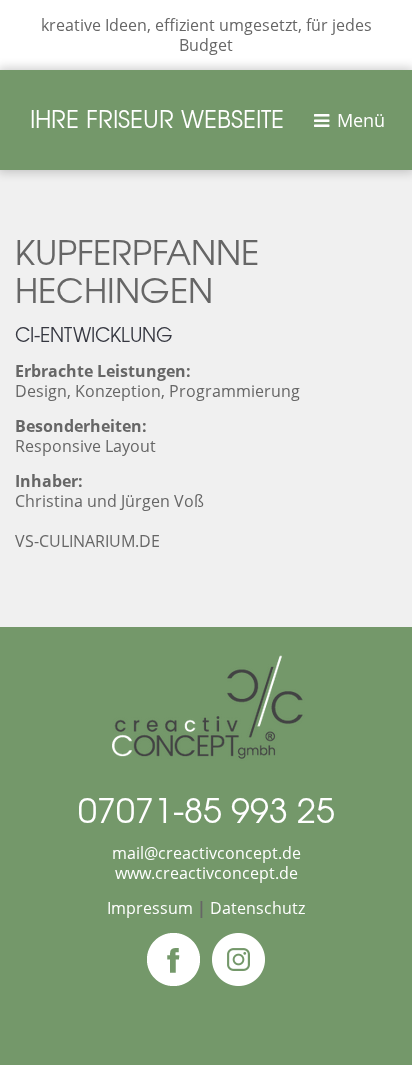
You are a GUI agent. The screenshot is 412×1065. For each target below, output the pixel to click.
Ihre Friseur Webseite (157, 118)
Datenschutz (257, 908)
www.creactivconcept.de (206, 873)
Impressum (150, 908)
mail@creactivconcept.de (206, 853)
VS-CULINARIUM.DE (87, 541)
